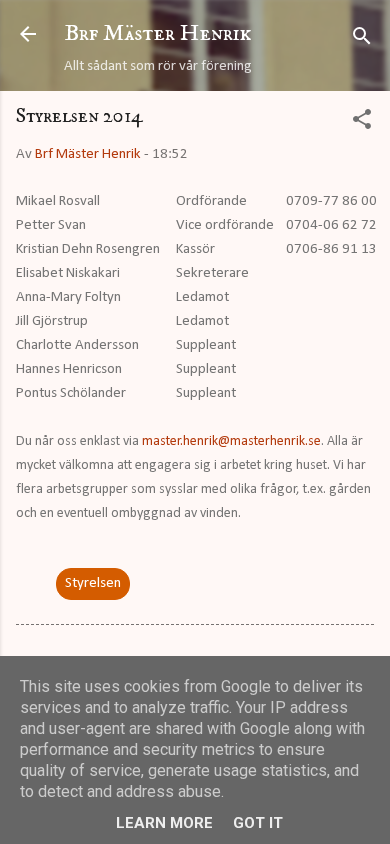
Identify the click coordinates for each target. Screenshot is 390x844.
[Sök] (362, 40)
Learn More (164, 823)
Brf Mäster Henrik (158, 33)
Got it (258, 823)
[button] (362, 123)
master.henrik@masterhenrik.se (231, 441)
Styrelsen (93, 583)
